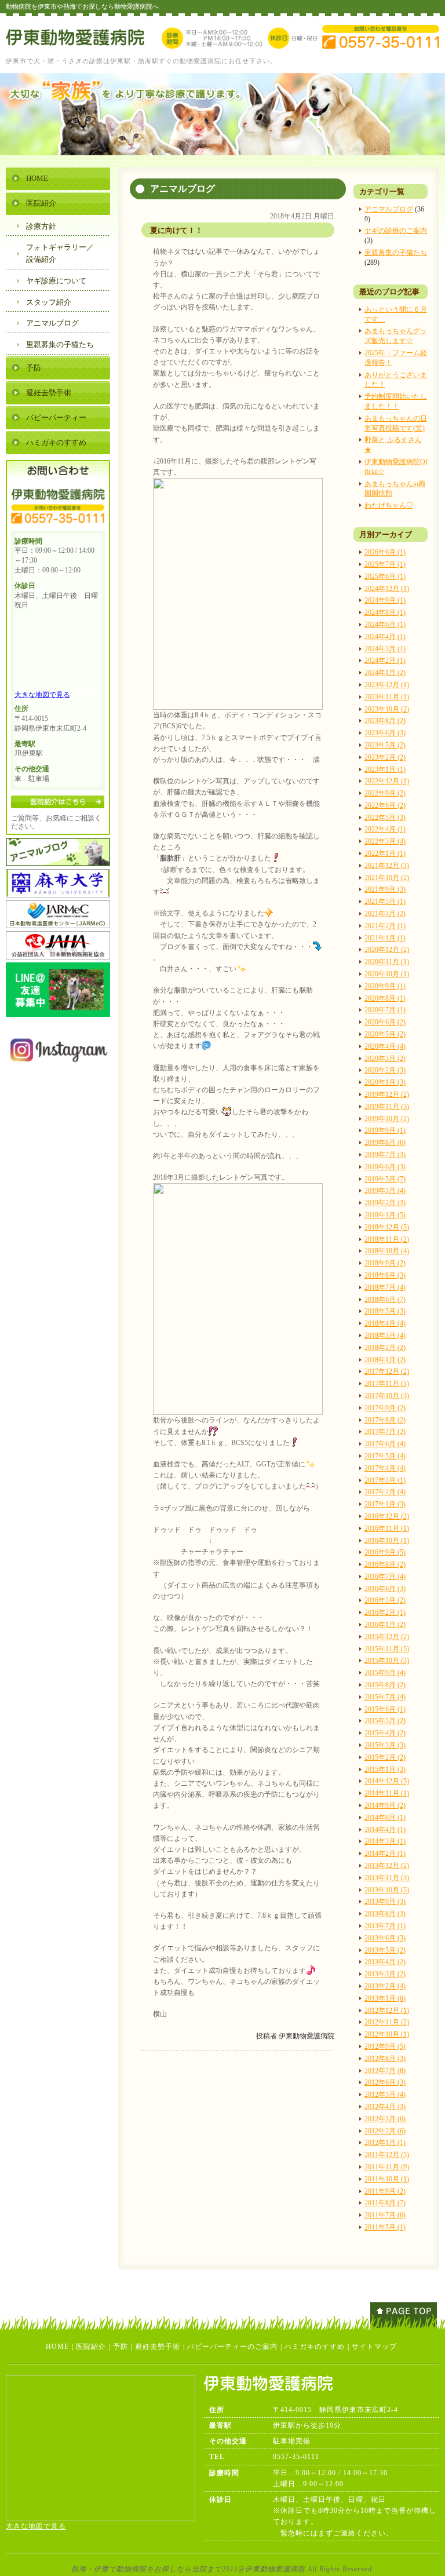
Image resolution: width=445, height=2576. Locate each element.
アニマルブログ (389, 209)
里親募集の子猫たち (396, 253)
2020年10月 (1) (387, 974)
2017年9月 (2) (385, 1408)
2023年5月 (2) (385, 745)
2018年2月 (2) (385, 1348)
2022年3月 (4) (385, 841)
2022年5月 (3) (385, 818)
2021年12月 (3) (387, 866)
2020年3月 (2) (385, 1059)
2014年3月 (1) (385, 1841)
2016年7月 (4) (385, 1577)
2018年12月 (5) (387, 1227)
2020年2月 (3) (385, 1070)
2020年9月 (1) (385, 986)
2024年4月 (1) (385, 637)
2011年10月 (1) (387, 2179)
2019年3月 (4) (385, 1191)
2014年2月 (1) (385, 1853)
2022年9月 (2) (385, 793)
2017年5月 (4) (385, 1456)
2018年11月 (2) (387, 1239)
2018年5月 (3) (385, 1311)
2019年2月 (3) (385, 1203)
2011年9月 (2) (385, 2191)
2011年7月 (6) (385, 2215)
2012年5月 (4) (385, 2095)
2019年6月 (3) (385, 1167)
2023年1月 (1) (385, 769)
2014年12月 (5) (387, 1781)
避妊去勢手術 (49, 393)
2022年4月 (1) (385, 829)
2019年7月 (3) (385, 1155)
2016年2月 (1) (385, 1612)
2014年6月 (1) (385, 1818)
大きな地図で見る (42, 695)
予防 (34, 368)
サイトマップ (374, 2347)
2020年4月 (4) (385, 1046)
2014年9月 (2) (385, 1805)
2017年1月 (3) (385, 1504)
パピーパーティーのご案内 (232, 2347)
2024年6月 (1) (385, 625)
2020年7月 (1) (385, 1010)
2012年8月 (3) (385, 2059)
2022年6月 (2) (385, 805)
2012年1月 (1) (385, 2143)
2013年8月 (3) (385, 1914)
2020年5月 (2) (385, 1034)
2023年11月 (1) (387, 697)
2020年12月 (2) (387, 950)
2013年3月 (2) (385, 1974)
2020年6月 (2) (385, 1022)
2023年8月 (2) (385, 721)
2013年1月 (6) (385, 1998)
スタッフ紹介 (49, 302)
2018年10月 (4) (387, 1251)
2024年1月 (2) (385, 673)
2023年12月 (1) (387, 685)
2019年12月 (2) (387, 1094)
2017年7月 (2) (385, 1432)
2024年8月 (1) (385, 612)
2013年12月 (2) (387, 1866)
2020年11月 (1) (387, 962)
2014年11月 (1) (387, 1793)
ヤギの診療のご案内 (396, 231)
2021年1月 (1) (385, 938)
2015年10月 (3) (387, 1661)
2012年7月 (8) (385, 2071)
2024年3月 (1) (385, 649)
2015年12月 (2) (387, 1637)
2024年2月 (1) (385, 661)
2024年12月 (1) (387, 589)
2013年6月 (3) (385, 1938)
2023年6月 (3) (385, 733)
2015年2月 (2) (385, 1757)
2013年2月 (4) (385, 1986)
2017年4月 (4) (385, 1468)
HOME (37, 178)
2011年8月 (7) (385, 2203)
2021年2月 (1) (385, 926)
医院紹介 (41, 203)
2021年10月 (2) (387, 878)
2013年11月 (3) (387, 1878)
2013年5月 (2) (385, 1950)
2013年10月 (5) (387, 1890)
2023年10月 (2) (387, 709)
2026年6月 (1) (385, 552)
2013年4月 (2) (385, 1962)
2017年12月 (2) (387, 1371)
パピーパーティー (56, 417)
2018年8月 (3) (385, 1275)
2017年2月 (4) (385, 1492)
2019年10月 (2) (387, 1119)
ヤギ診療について (56, 281)
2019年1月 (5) (385, 1215)
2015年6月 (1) (385, 1709)
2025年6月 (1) (385, 577)
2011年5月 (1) (385, 2227)
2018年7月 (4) (385, 1287)
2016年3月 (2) (385, 1600)
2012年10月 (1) (387, 2034)
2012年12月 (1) (387, 2011)
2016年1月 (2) (385, 1625)
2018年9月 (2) (385, 1263)
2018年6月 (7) (385, 1300)
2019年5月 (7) (385, 1179)
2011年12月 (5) (387, 2155)
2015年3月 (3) (385, 1745)
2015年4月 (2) (385, 1733)
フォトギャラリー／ (60, 253)
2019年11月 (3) (387, 1107)
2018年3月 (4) (385, 1336)
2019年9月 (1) (385, 1130)
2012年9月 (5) (385, 2046)
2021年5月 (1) (385, 902)
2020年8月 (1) (385, 998)
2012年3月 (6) (385, 2119)
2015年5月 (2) (385, 1721)
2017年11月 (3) (387, 1384)
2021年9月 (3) (385, 889)
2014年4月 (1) (385, 1830)
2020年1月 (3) (385, 1082)
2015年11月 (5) (387, 1649)
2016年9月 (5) (385, 1552)
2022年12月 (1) (387, 781)
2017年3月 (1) (385, 1480)
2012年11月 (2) (387, 2022)
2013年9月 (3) (385, 1902)
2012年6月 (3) (385, 2082)
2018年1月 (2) (385, 1360)
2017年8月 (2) (385, 1420)
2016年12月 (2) (387, 1516)
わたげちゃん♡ (389, 505)
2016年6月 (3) (385, 1589)
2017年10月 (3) (387, 1396)
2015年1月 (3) (385, 1769)
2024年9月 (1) (385, 600)
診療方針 (41, 226)
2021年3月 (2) (385, 914)
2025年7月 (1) (385, 564)
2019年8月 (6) (385, 1143)
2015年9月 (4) (385, 1673)
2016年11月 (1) (387, 1528)
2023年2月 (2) (385, 757)
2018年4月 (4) (385, 1323)
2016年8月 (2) (385, 1564)
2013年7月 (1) (385, 1926)
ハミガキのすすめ (56, 442)
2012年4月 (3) (385, 2107)
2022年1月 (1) (385, 853)
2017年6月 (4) (385, 1444)
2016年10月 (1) (387, 1541)
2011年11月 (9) (387, 2167)
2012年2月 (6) (385, 2131)
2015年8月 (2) (385, 1685)
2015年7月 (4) (385, 1697)
